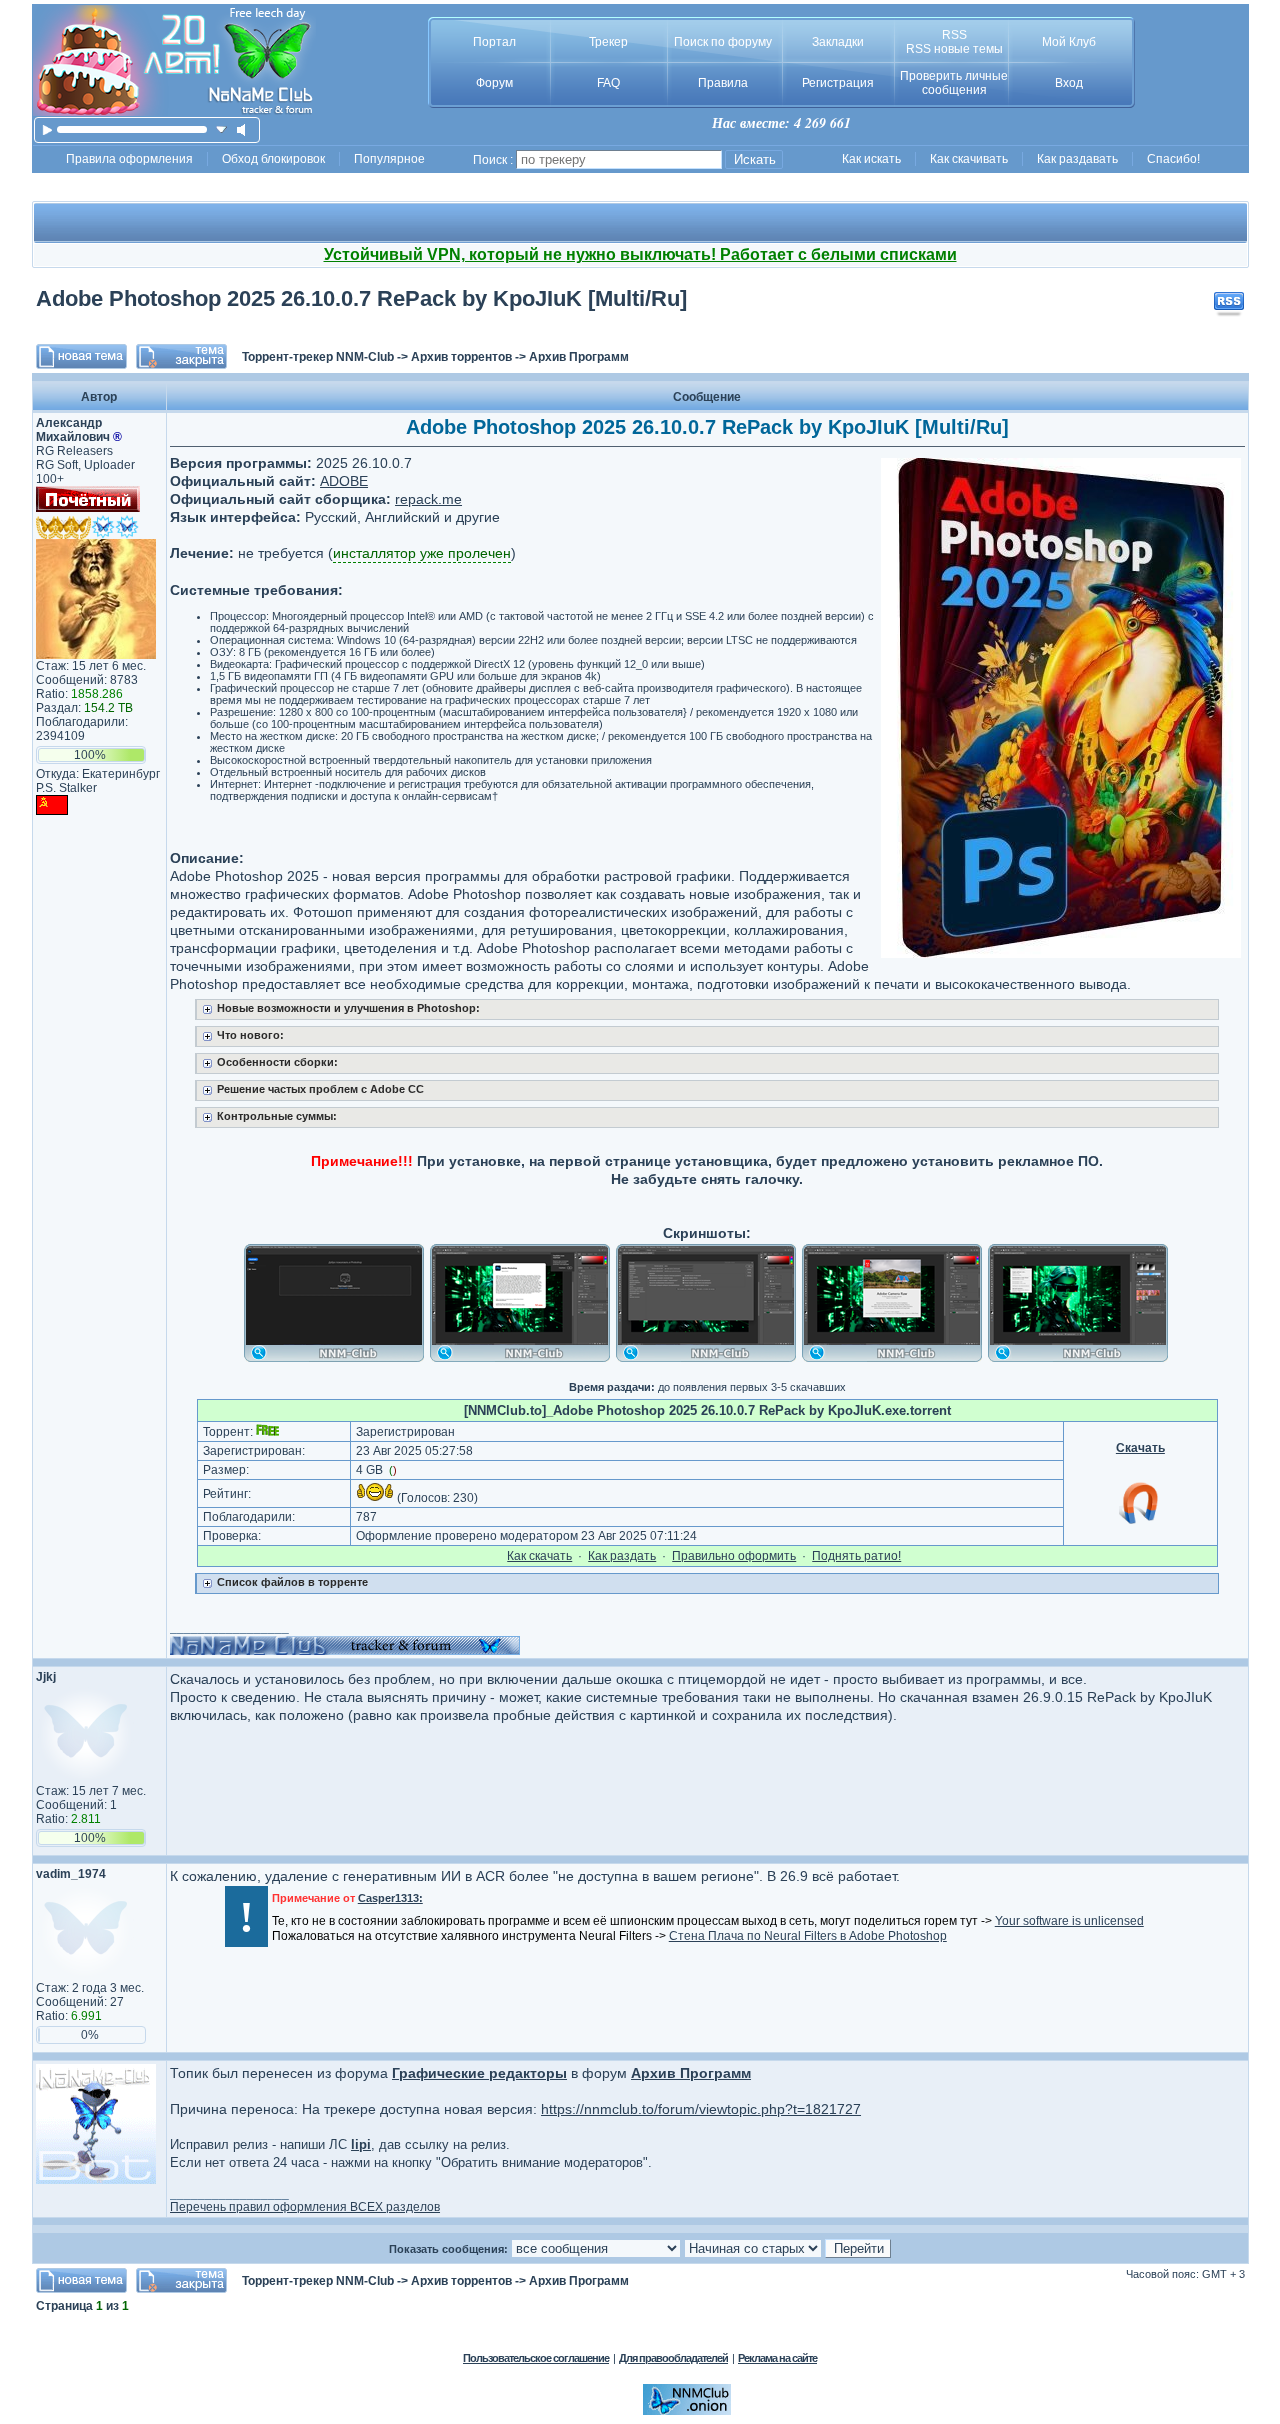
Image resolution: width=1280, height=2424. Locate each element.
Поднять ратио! (856, 1556)
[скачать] (221, 129)
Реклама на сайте (777, 2358)
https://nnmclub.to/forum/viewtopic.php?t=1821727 (701, 2109)
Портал (494, 42)
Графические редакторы (479, 2073)
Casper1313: (390, 1898)
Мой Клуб (1069, 42)
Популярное (389, 159)
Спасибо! (1173, 159)
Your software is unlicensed (1069, 1921)
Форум (494, 83)
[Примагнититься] (1140, 1523)
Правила (723, 83)
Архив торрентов (461, 357)
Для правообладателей (673, 2358)
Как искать (871, 159)
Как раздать (622, 1556)
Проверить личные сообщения (954, 83)
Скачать (1140, 1448)
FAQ (608, 83)
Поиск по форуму (723, 42)
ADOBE (344, 481)
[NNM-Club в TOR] (687, 2411)
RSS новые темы (954, 49)
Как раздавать (1077, 159)
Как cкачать (539, 1556)
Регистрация (838, 83)
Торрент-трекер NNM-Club (318, 357)
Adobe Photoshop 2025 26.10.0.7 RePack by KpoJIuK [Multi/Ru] (361, 298)
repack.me (428, 499)
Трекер (608, 42)
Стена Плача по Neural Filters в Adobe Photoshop (808, 1936)
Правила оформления (129, 159)
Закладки (838, 42)
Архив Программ (579, 357)
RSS (954, 35)
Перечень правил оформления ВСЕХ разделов (305, 2207)
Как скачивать (969, 159)
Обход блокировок (273, 159)
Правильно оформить (734, 1556)
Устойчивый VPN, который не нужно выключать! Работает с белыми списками (640, 254)
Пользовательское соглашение (536, 2358)
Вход (1069, 83)
